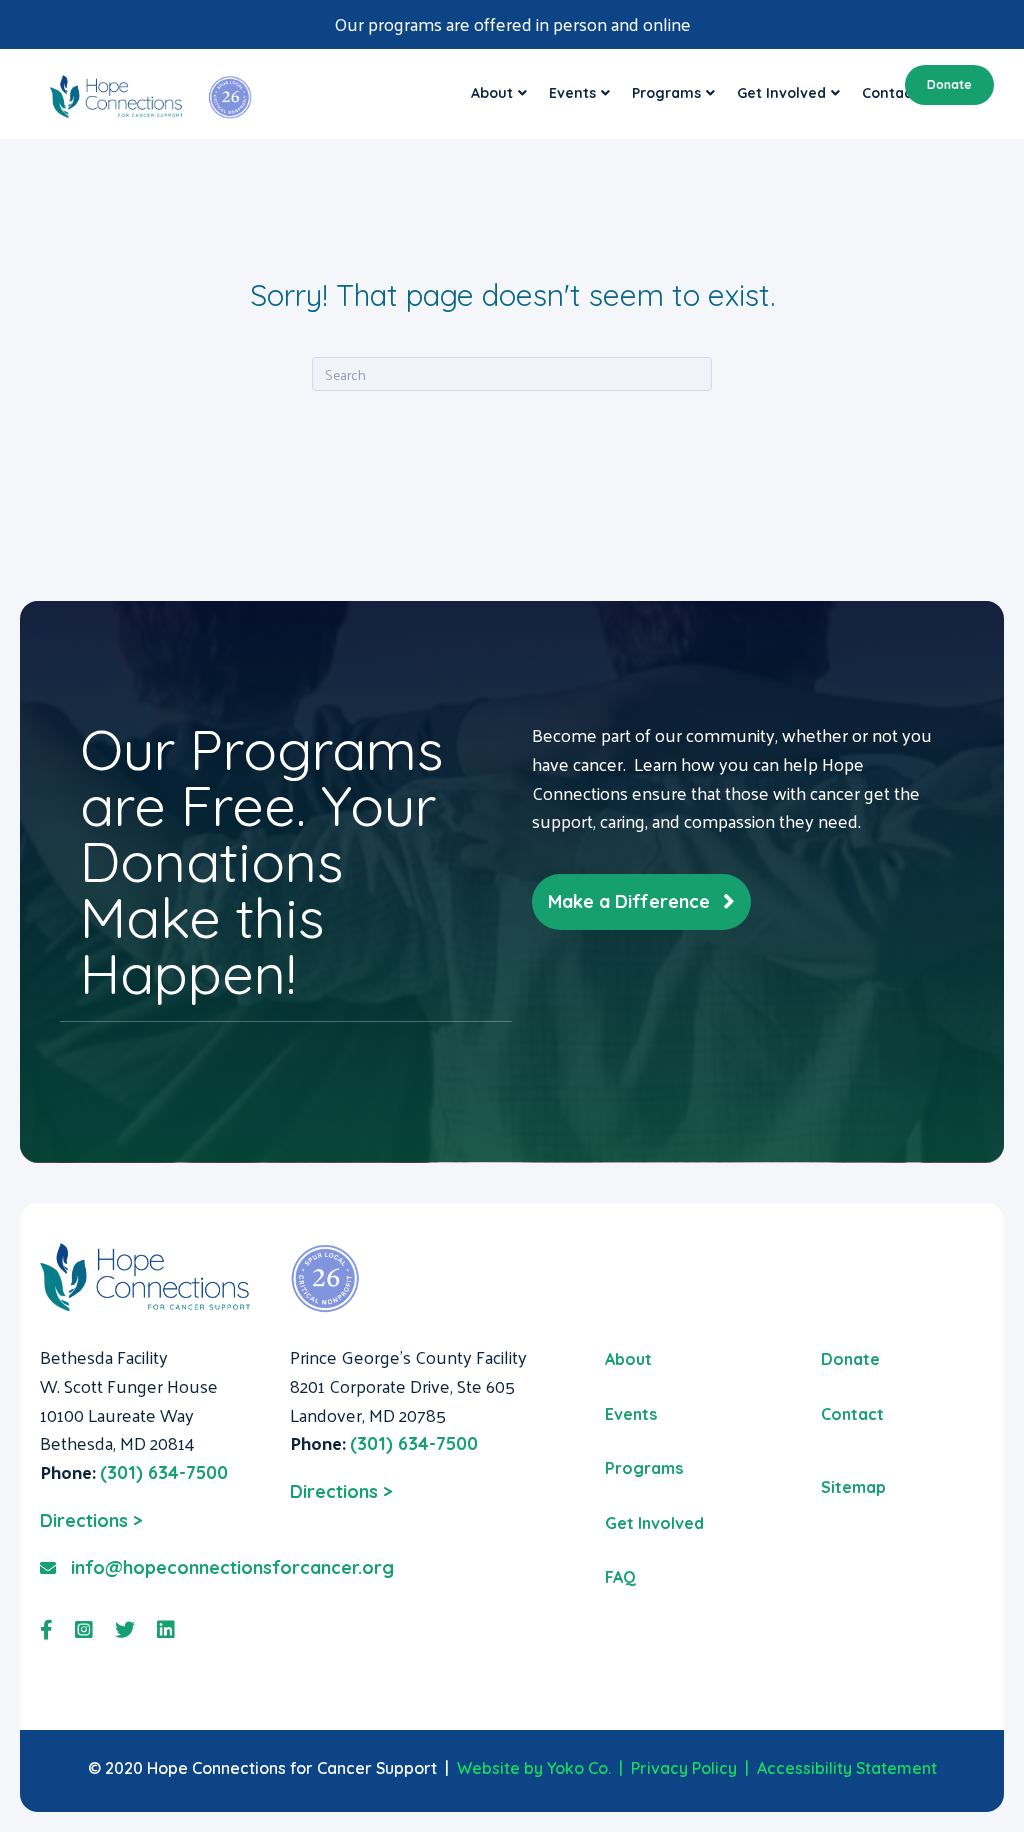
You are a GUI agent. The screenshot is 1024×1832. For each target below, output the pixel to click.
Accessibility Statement (847, 1768)
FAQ (620, 1577)
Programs (666, 93)
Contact (852, 1414)
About (492, 93)
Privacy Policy (684, 1768)
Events (572, 93)
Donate (949, 84)
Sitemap (853, 1487)
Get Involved (781, 93)
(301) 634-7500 (164, 1472)
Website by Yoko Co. (534, 1768)
